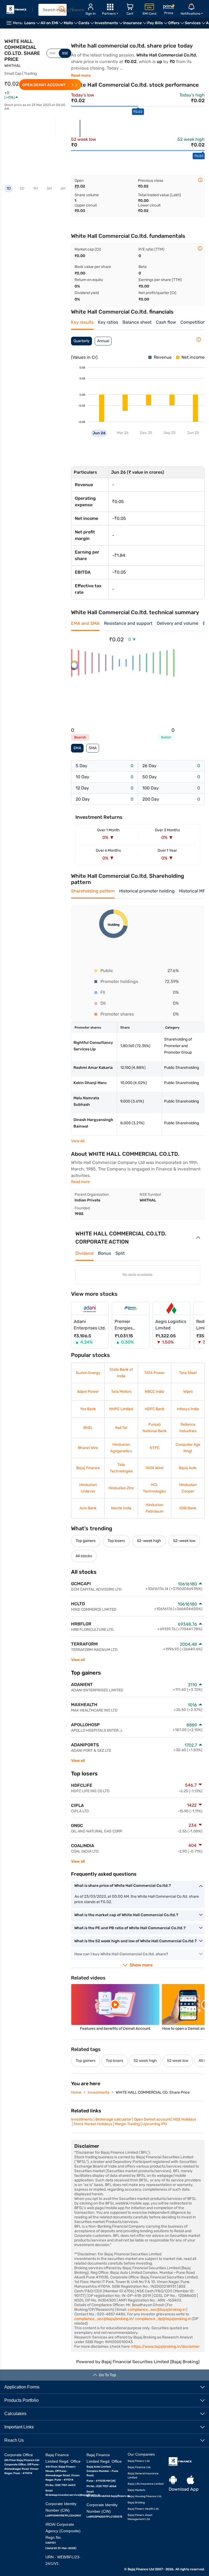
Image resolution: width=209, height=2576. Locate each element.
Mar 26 (123, 433)
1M (36, 188)
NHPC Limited (121, 1409)
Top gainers (86, 1541)
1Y (76, 188)
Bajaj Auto (188, 1468)
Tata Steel (188, 1373)
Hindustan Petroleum (155, 1508)
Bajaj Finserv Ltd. (139, 2461)
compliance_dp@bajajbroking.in (163, 2319)
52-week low (184, 1541)
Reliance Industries (188, 1428)
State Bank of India (121, 1373)
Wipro (188, 1392)
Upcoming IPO (155, 2124)
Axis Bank (88, 1508)
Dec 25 (146, 433)
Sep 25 (169, 433)
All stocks (84, 1556)
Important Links (19, 2427)
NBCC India (154, 1392)
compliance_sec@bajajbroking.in (157, 2310)
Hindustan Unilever (88, 1488)
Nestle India (121, 1508)
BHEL (88, 1428)
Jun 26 (99, 433)
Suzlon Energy (88, 1373)
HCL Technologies (154, 1488)
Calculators (15, 2414)
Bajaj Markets (136, 2490)
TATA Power (154, 1373)
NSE (53, 53)
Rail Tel (121, 1428)
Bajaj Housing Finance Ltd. (145, 2496)
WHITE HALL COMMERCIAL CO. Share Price (153, 2092)
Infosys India (188, 1409)
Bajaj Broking (136, 2503)
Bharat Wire (88, 1448)
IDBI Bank (188, 1508)
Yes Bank (88, 1409)
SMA (93, 748)
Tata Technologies (121, 1468)
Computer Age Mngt (188, 1448)
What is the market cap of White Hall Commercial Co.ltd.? (126, 1915)
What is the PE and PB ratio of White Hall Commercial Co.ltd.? (130, 1928)
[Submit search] (62, 10)
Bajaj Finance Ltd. (139, 2467)
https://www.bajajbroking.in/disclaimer (165, 2346)
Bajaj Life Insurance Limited (146, 2484)
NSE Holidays (185, 2119)
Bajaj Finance (88, 1468)
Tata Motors (121, 1392)
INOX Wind (154, 1468)
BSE (65, 53)
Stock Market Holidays (93, 2124)
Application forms (22, 2387)
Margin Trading (127, 2124)
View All (78, 1141)
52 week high (145, 2061)
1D (9, 188)
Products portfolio (21, 2400)
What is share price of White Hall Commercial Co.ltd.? (123, 1886)
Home (76, 2092)
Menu (18, 23)
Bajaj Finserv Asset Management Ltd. (140, 2517)
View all (78, 1660)
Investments (99, 2092)
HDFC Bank (155, 1409)
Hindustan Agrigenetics (121, 1448)
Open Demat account (152, 2119)
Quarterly (82, 341)
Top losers (116, 1541)
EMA (77, 748)
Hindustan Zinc (121, 1488)
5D (22, 188)
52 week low (178, 2061)
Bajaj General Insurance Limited (143, 2476)
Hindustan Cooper (188, 1488)
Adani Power (88, 1392)
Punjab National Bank (155, 1428)
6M (63, 188)
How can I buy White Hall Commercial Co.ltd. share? (121, 1954)
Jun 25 (193, 433)
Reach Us (14, 2440)
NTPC (155, 1448)
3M (49, 188)
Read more (81, 75)
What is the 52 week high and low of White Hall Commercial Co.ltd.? (136, 1941)
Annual (103, 341)
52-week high (149, 1541)
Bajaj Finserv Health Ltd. (143, 2509)
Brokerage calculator (113, 2119)
